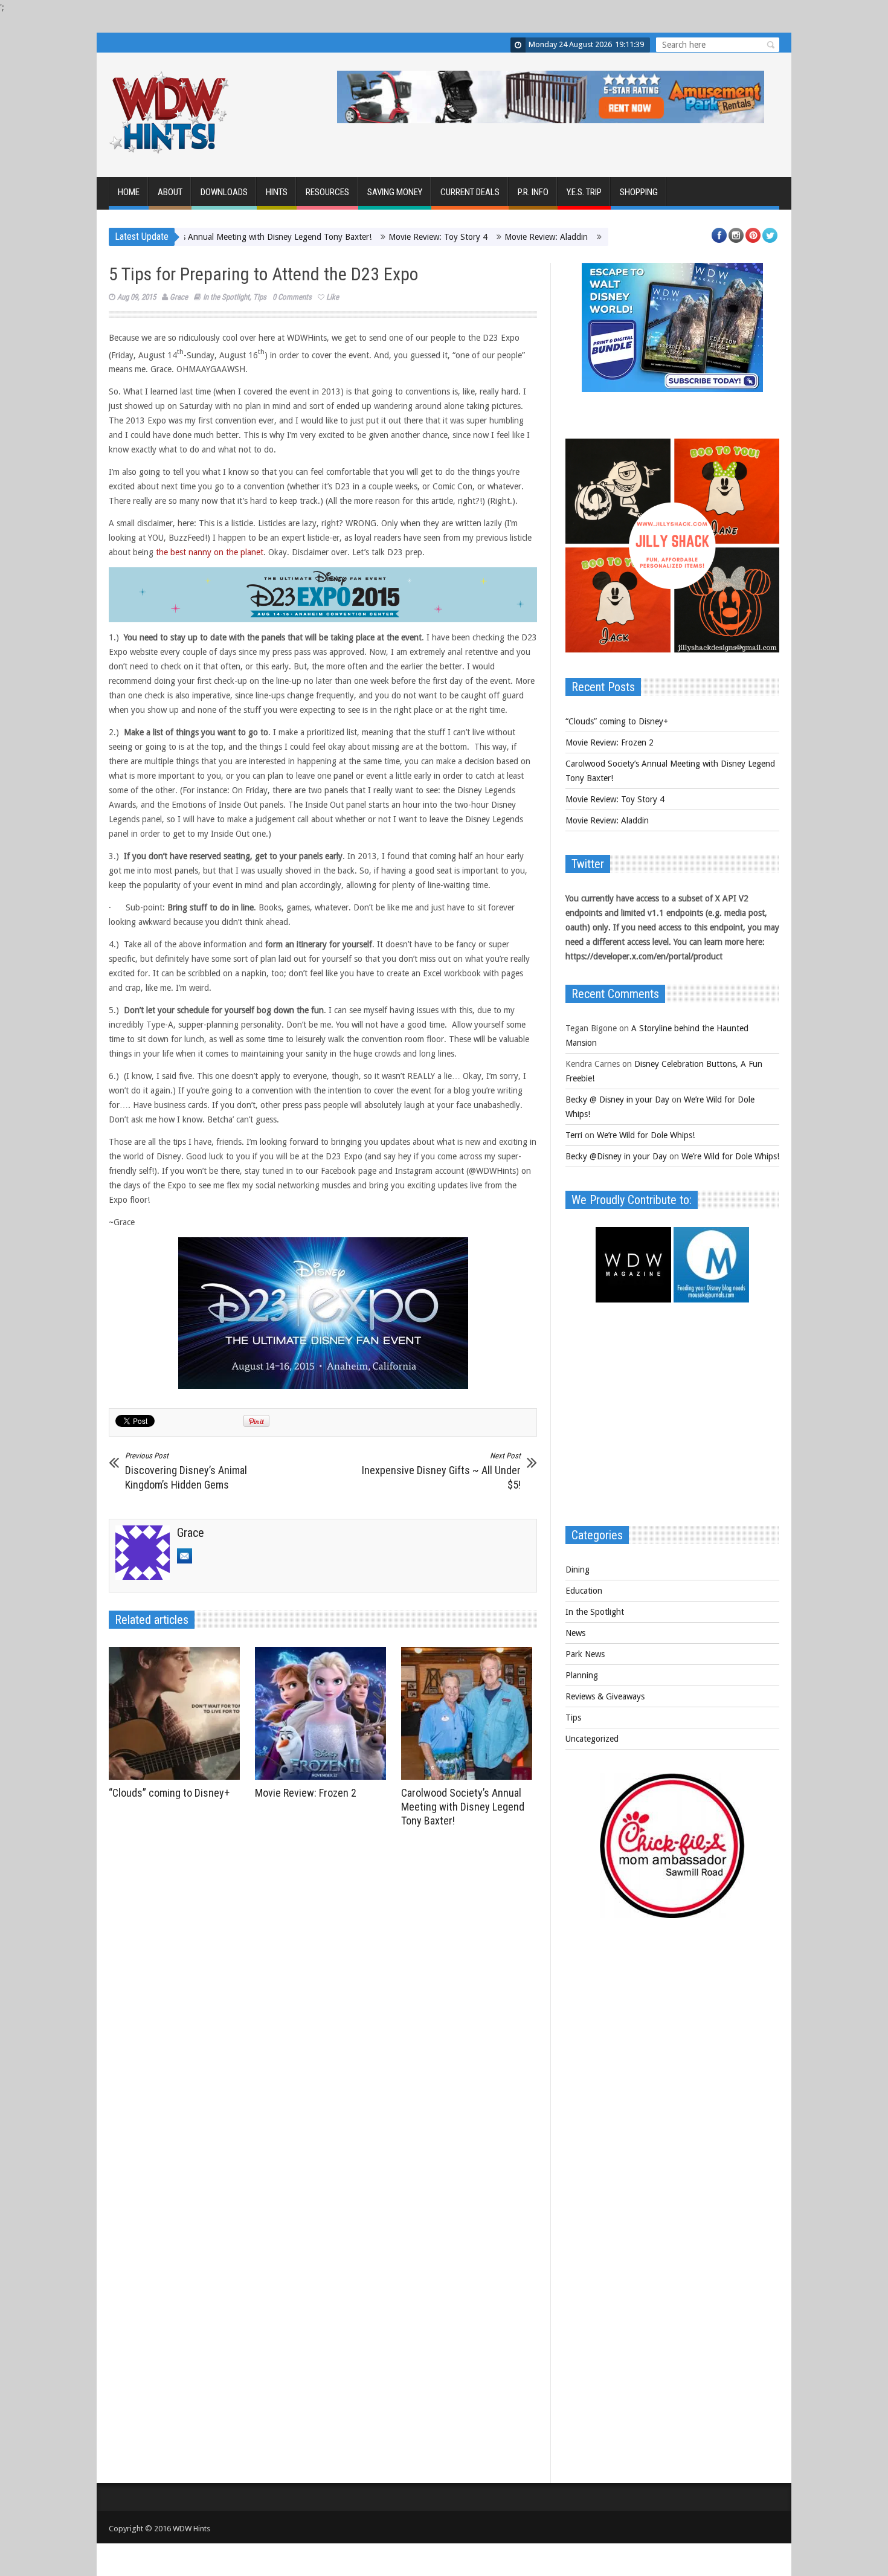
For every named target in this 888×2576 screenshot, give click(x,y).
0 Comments (292, 297)
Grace (179, 297)
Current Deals (470, 192)
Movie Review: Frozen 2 (306, 1793)
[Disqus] (323, 2000)
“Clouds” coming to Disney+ (169, 1793)
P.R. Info (533, 192)
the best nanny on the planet (210, 552)
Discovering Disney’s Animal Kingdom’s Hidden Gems (186, 1471)
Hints (277, 192)
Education (584, 1591)
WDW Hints (191, 2529)
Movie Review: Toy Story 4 (376, 237)
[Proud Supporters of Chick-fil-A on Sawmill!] (672, 1915)
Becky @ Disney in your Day (617, 1100)
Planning (582, 1675)
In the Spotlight (226, 297)
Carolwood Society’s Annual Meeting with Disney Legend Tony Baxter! (463, 1807)
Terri (574, 1135)
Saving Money (395, 192)
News (575, 1633)
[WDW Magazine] (633, 1299)
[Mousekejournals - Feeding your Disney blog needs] (711, 1299)
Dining (578, 1570)
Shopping (639, 192)
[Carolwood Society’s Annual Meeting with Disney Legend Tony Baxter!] (470, 1713)
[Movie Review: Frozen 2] (323, 1713)
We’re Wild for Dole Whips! (646, 1135)
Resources (327, 192)
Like (333, 297)
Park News (585, 1654)
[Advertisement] (672, 1420)
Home (129, 192)
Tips (260, 297)
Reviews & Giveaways (605, 1696)
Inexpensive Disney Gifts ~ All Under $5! (441, 1471)
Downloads (224, 192)
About (170, 192)
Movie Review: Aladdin (484, 237)
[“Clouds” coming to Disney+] (177, 1713)
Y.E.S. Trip (584, 192)
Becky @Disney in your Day (616, 1156)
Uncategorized (592, 1739)
